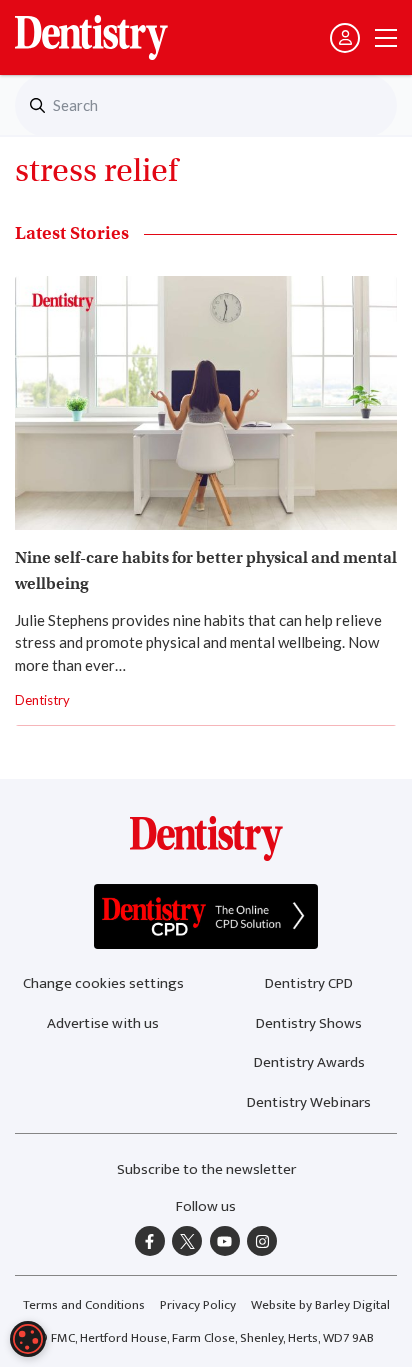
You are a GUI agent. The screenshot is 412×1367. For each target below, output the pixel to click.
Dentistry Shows (309, 1023)
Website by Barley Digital (320, 1305)
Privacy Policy (198, 1305)
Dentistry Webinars (309, 1102)
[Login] (345, 38)
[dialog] (28, 1339)
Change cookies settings (103, 983)
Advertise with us (103, 1023)
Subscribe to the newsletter (206, 1169)
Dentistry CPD (309, 983)
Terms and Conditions (84, 1305)
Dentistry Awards (309, 1062)
